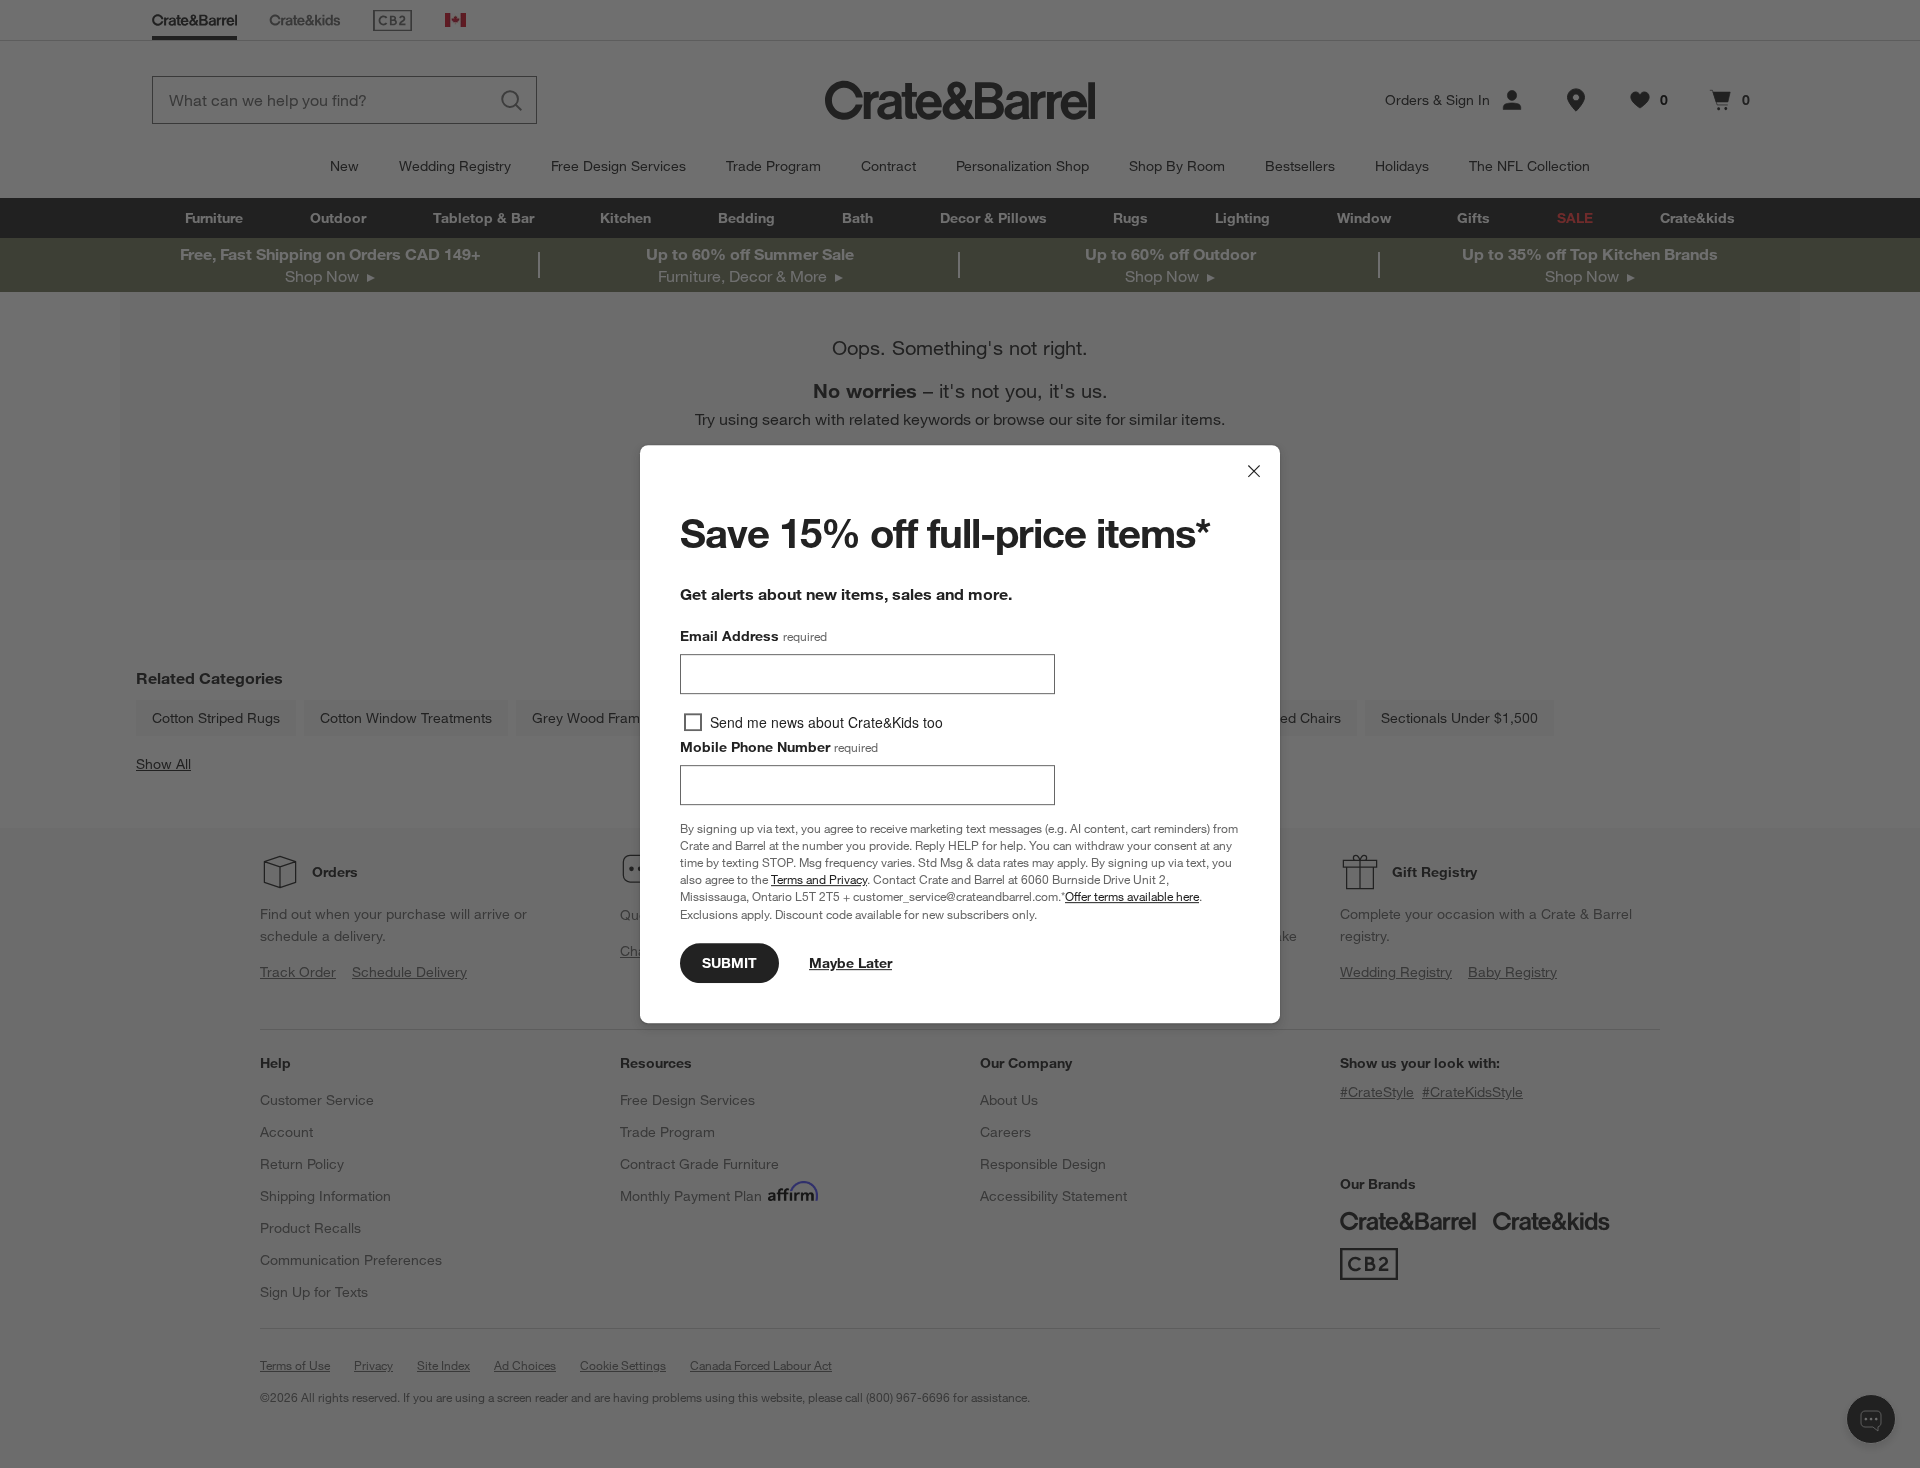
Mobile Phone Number (779, 747)
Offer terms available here (1132, 897)
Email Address (753, 636)
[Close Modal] (1254, 471)
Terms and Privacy (819, 879)
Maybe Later (850, 963)
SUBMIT (729, 963)
